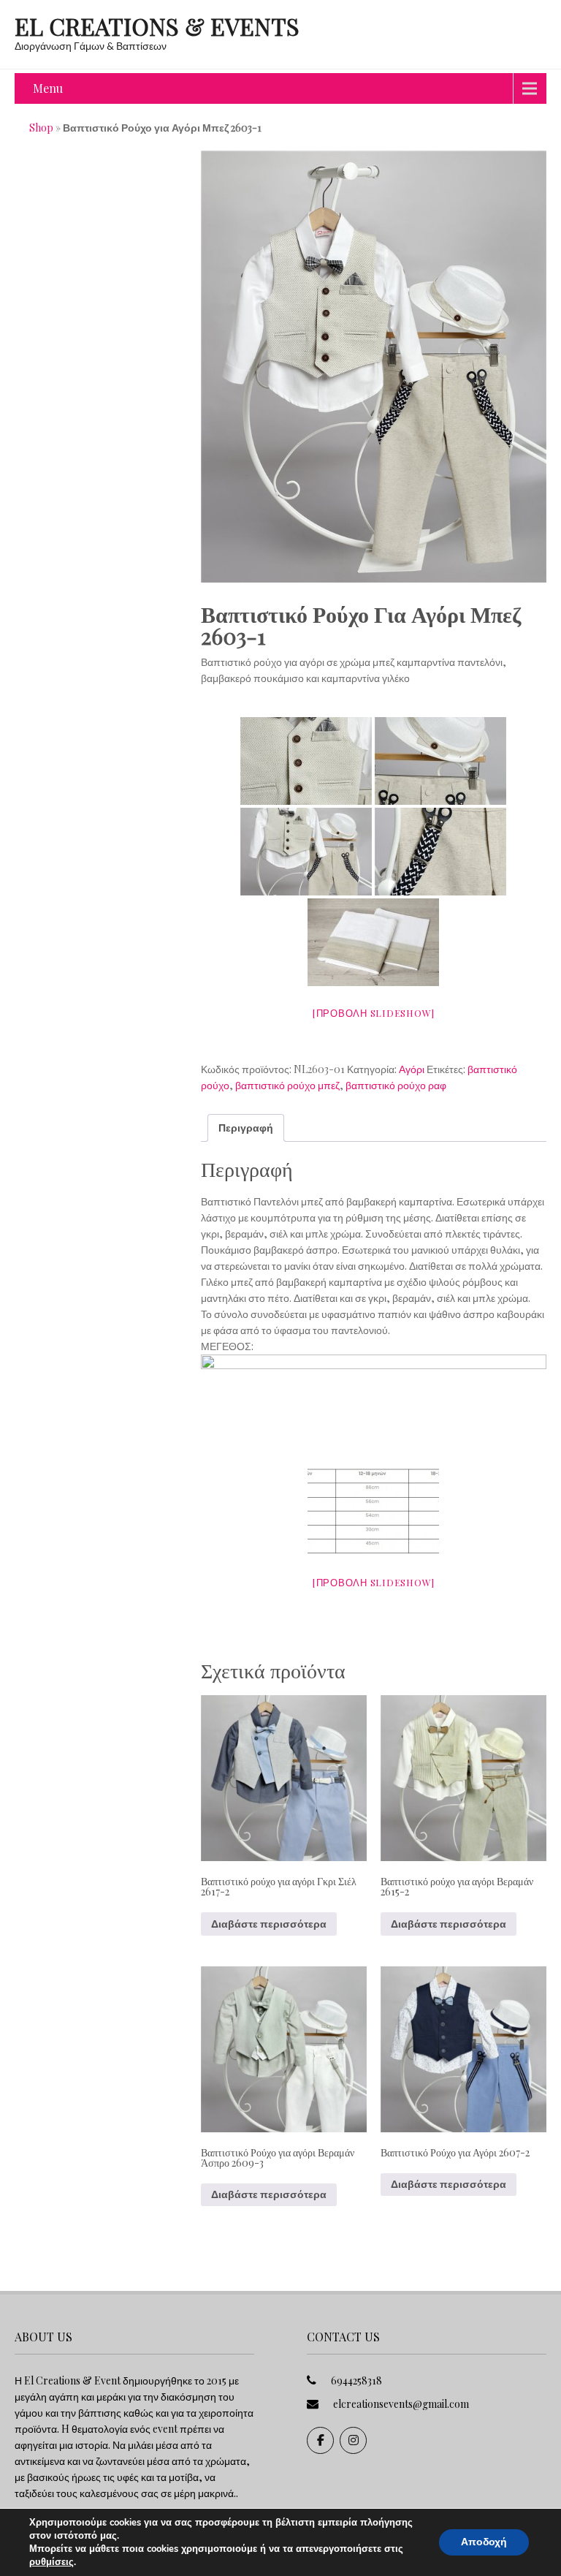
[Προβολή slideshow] (374, 1013)
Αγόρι (412, 1069)
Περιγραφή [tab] (246, 1128)
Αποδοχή (484, 2542)
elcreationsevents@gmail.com (401, 2404)
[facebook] (320, 2440)
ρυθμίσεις (51, 2562)
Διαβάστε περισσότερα (269, 1924)
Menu (48, 88)
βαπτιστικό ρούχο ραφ (396, 1085)
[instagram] (353, 2440)
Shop (41, 128)
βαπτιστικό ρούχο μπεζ (287, 1085)
